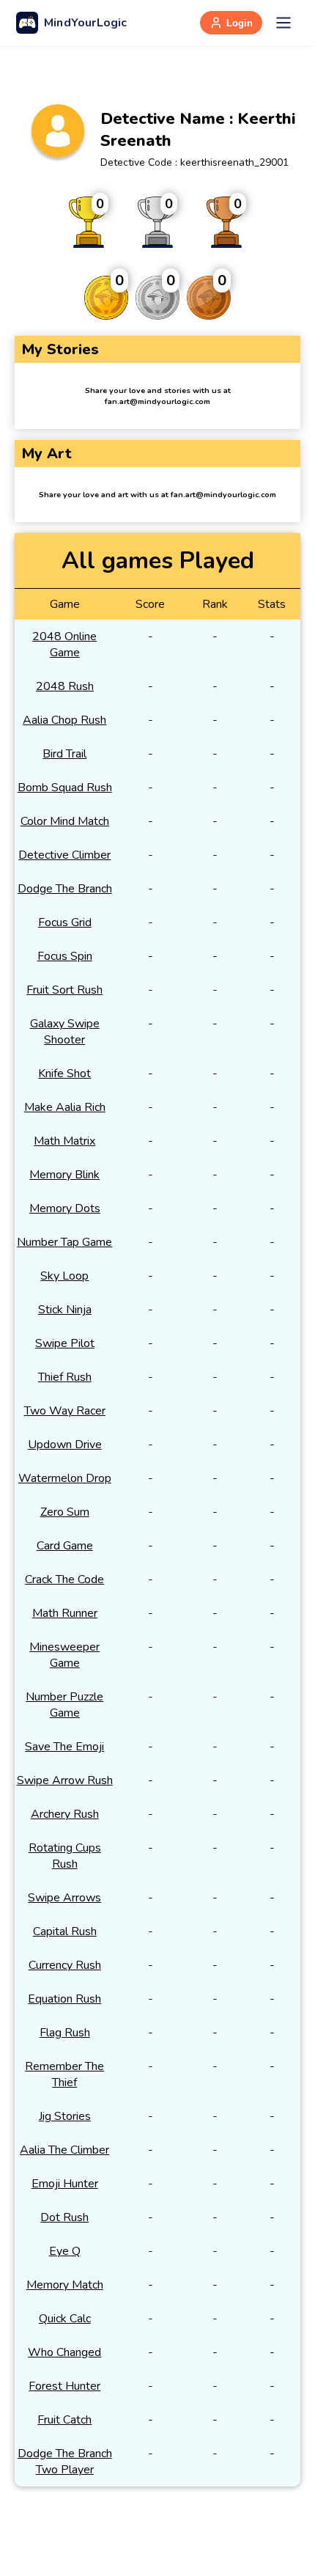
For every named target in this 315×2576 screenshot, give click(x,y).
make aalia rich (65, 1107)
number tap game (64, 1242)
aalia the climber (64, 2150)
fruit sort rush (64, 990)
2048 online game (64, 645)
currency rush (65, 1965)
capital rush (65, 1931)
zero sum (65, 1512)
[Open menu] (283, 23)
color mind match (65, 821)
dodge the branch (65, 889)
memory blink (64, 1175)
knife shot (64, 1074)
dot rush (64, 2217)
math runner (65, 1613)
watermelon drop (65, 1478)
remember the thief (64, 2074)
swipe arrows (64, 1898)
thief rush (65, 1377)
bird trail (64, 754)
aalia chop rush (64, 720)
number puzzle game (64, 1705)
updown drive (65, 1445)
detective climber (64, 855)
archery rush (65, 1814)
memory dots (65, 1208)
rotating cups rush (65, 1856)
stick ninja (65, 1310)
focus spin (65, 956)
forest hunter (64, 2386)
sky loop (64, 1276)
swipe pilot (65, 1343)
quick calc (65, 2319)
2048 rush (65, 686)
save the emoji (64, 1747)
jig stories (65, 2116)
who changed (64, 2352)
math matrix (64, 1141)
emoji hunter (65, 2184)
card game (65, 1546)
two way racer (65, 1411)
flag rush (65, 2033)
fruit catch (64, 2420)
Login (240, 23)
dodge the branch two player (65, 2462)
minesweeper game (64, 1655)
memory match (65, 2285)
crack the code (64, 1579)
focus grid (65, 922)
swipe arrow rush (65, 1780)
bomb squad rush (65, 788)
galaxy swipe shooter (65, 1032)
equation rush (64, 1999)
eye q (65, 2251)
